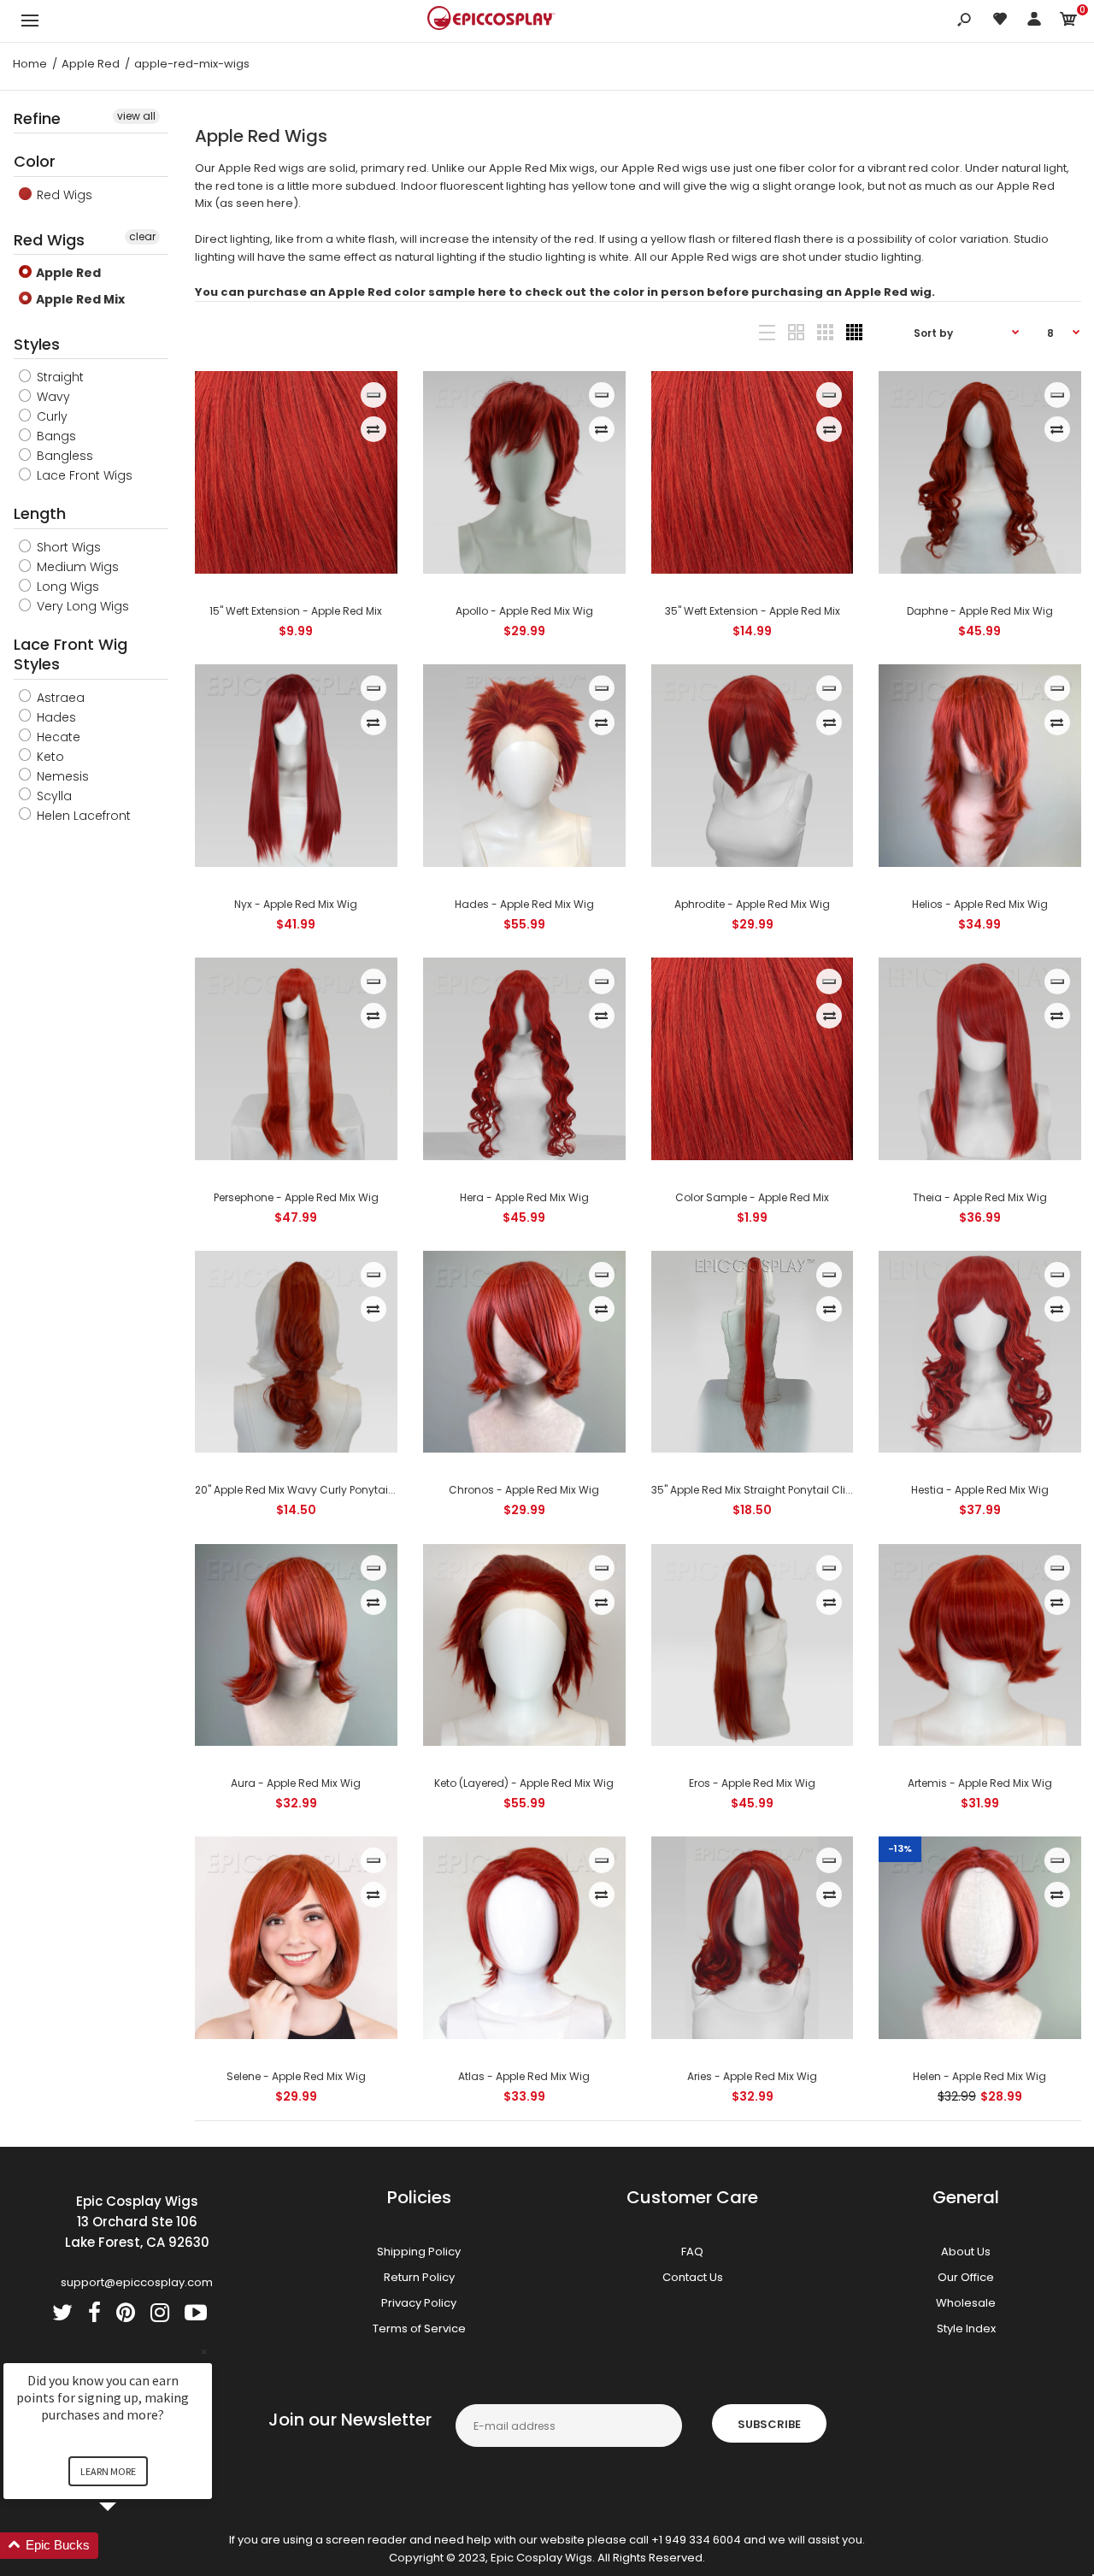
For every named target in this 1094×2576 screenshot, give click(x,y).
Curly (50, 416)
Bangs (55, 436)
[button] (128, 2546)
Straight (59, 377)
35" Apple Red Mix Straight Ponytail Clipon (759, 1490)
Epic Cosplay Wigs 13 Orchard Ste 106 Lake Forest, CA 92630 (137, 2222)
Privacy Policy (419, 2303)
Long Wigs (66, 587)
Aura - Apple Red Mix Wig (297, 1783)
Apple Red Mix (79, 299)
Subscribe (769, 2424)
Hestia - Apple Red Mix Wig (980, 1490)
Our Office (966, 2277)
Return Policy (419, 2277)
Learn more (108, 2471)
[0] (1068, 22)
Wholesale (966, 2303)
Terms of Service (419, 2328)
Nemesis (61, 776)
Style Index (966, 2328)
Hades (55, 717)
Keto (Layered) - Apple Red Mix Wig (524, 1783)
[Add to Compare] (373, 429)
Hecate (57, 737)
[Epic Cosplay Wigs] (491, 21)
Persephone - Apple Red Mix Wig (296, 1197)
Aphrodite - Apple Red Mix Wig (752, 904)
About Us (966, 2252)
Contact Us (693, 2277)
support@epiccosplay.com (137, 2282)
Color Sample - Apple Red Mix (752, 1197)
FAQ (692, 2252)
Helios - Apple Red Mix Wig (980, 904)
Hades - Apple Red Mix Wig (524, 904)
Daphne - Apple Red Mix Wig (980, 611)
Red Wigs (63, 195)
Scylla (53, 796)
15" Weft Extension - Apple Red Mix (297, 611)
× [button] (204, 2352)
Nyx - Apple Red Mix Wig (297, 904)
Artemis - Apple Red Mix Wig (980, 1783)
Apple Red (67, 273)
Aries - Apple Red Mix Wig (752, 2076)
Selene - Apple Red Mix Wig (296, 2076)
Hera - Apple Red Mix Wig (524, 1197)
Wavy (52, 397)
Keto (49, 757)
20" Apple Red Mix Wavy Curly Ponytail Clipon (311, 1490)
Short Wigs (67, 547)
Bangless (63, 456)
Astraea (59, 698)
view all (136, 116)
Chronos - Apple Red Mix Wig (524, 1490)
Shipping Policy (419, 2252)
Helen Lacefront (82, 816)
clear (142, 236)
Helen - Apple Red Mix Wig (980, 2076)
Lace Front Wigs (83, 475)
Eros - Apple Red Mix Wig (752, 1783)
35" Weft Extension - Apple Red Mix (752, 611)
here (280, 203)
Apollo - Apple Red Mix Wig (524, 611)
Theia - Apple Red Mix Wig (980, 1197)
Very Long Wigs (81, 606)
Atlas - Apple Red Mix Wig (524, 2076)
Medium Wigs (76, 567)
